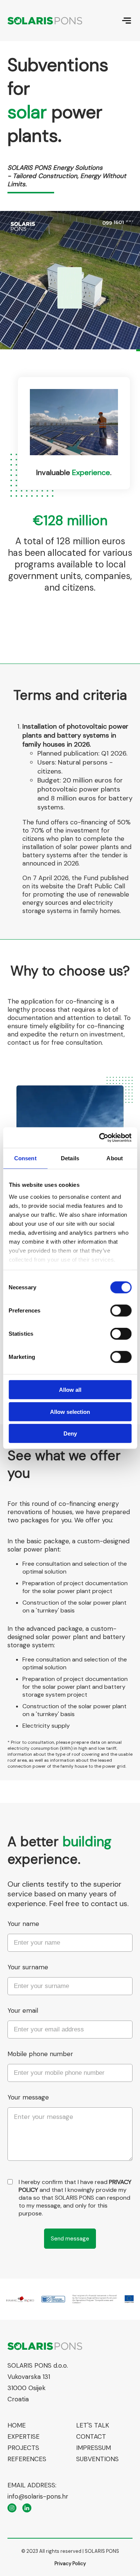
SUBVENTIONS (97, 2459)
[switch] (121, 1311)
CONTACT (91, 2436)
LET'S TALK (93, 2425)
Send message (70, 2239)
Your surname (28, 1967)
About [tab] (115, 1158)
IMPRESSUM (94, 2448)
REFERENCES (27, 2459)
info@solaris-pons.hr (38, 2496)
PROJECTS (23, 2448)
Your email (23, 2010)
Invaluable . (74, 472)
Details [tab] (70, 1158)
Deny (70, 1434)
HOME (17, 2425)
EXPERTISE (24, 2436)
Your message (28, 2097)
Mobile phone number (40, 2054)
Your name (23, 1924)
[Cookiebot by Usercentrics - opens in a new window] (100, 1137)
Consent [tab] (25, 1158)
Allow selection (70, 1411)
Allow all (70, 1390)
